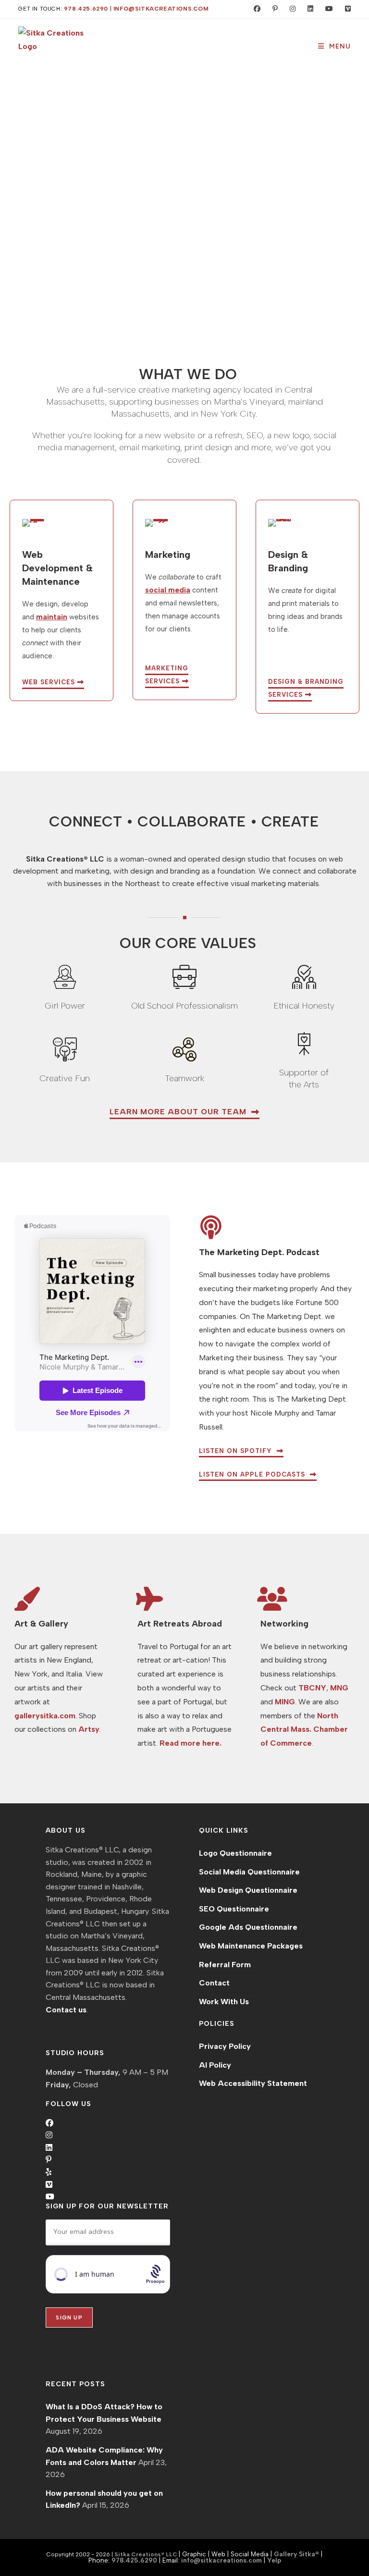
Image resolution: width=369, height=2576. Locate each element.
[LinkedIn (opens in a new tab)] (308, 9)
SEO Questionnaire (234, 1909)
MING (285, 1702)
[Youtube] (50, 2197)
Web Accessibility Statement (253, 2083)
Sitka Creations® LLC (147, 2554)
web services (50, 682)
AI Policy (215, 2065)
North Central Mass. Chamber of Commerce (304, 1730)
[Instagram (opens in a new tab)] (290, 9)
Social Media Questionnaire (249, 1872)
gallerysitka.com (45, 1716)
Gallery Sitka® (296, 2554)
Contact (214, 1983)
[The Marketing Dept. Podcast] (211, 1227)
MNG (339, 1688)
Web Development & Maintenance (57, 568)
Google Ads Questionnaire (248, 1927)
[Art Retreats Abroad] (149, 1599)
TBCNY (312, 1688)
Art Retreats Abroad (180, 1624)
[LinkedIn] (49, 2148)
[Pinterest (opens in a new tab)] (273, 9)
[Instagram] (49, 2135)
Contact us (66, 2010)
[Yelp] (49, 2172)
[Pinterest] (49, 2160)
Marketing (168, 555)
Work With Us (224, 2002)
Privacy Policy (225, 2046)
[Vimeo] (49, 2185)
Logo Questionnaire (235, 1853)
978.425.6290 (86, 9)
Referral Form (225, 1965)
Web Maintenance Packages (251, 1946)
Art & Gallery (41, 1624)
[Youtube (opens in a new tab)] (327, 9)
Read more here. (191, 1743)
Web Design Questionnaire (248, 1890)
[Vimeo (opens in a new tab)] (344, 9)
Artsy (89, 1729)
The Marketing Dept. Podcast (259, 1252)
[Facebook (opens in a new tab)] (255, 9)
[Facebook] (49, 2123)
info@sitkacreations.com (161, 9)
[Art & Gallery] (26, 1599)
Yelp (274, 2560)
